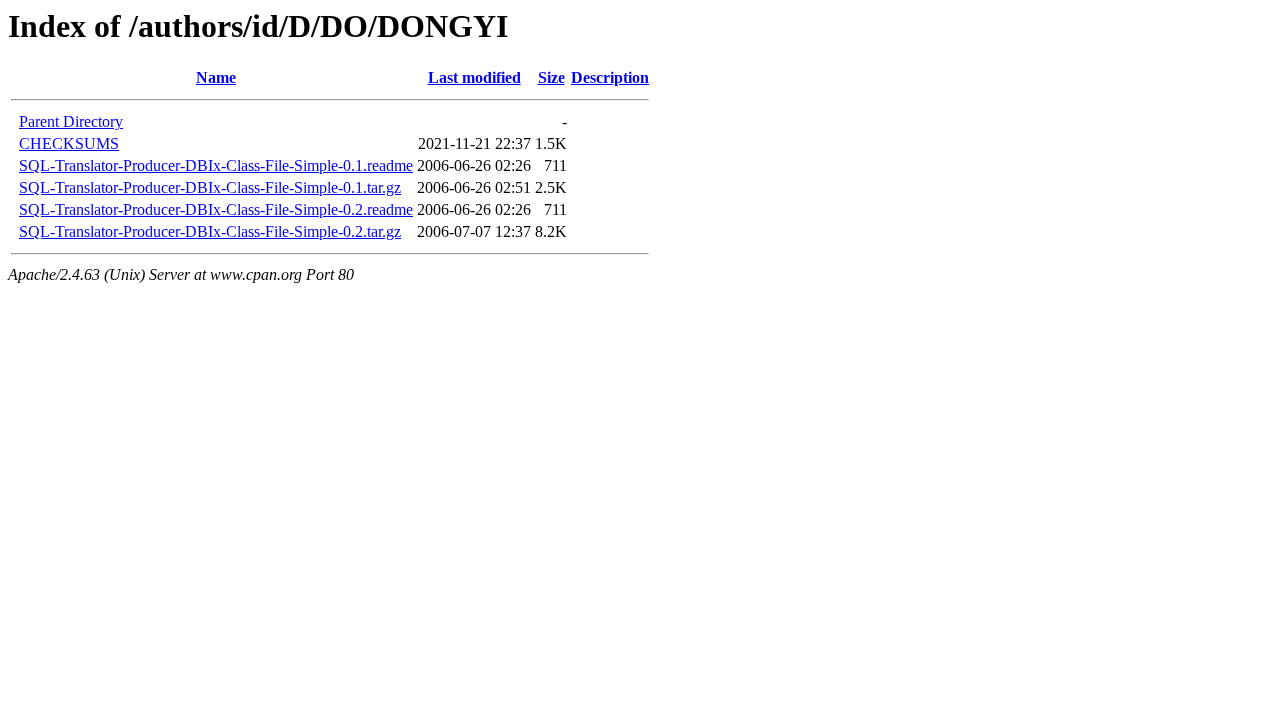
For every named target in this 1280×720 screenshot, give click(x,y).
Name (216, 77)
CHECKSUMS (69, 143)
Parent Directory (71, 121)
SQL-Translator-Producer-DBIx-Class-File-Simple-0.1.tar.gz (210, 187)
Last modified (474, 77)
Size (551, 77)
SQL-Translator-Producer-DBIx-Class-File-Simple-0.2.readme (216, 209)
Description (610, 77)
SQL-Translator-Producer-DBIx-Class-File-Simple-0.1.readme (216, 165)
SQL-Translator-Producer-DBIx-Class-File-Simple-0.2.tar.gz (210, 231)
